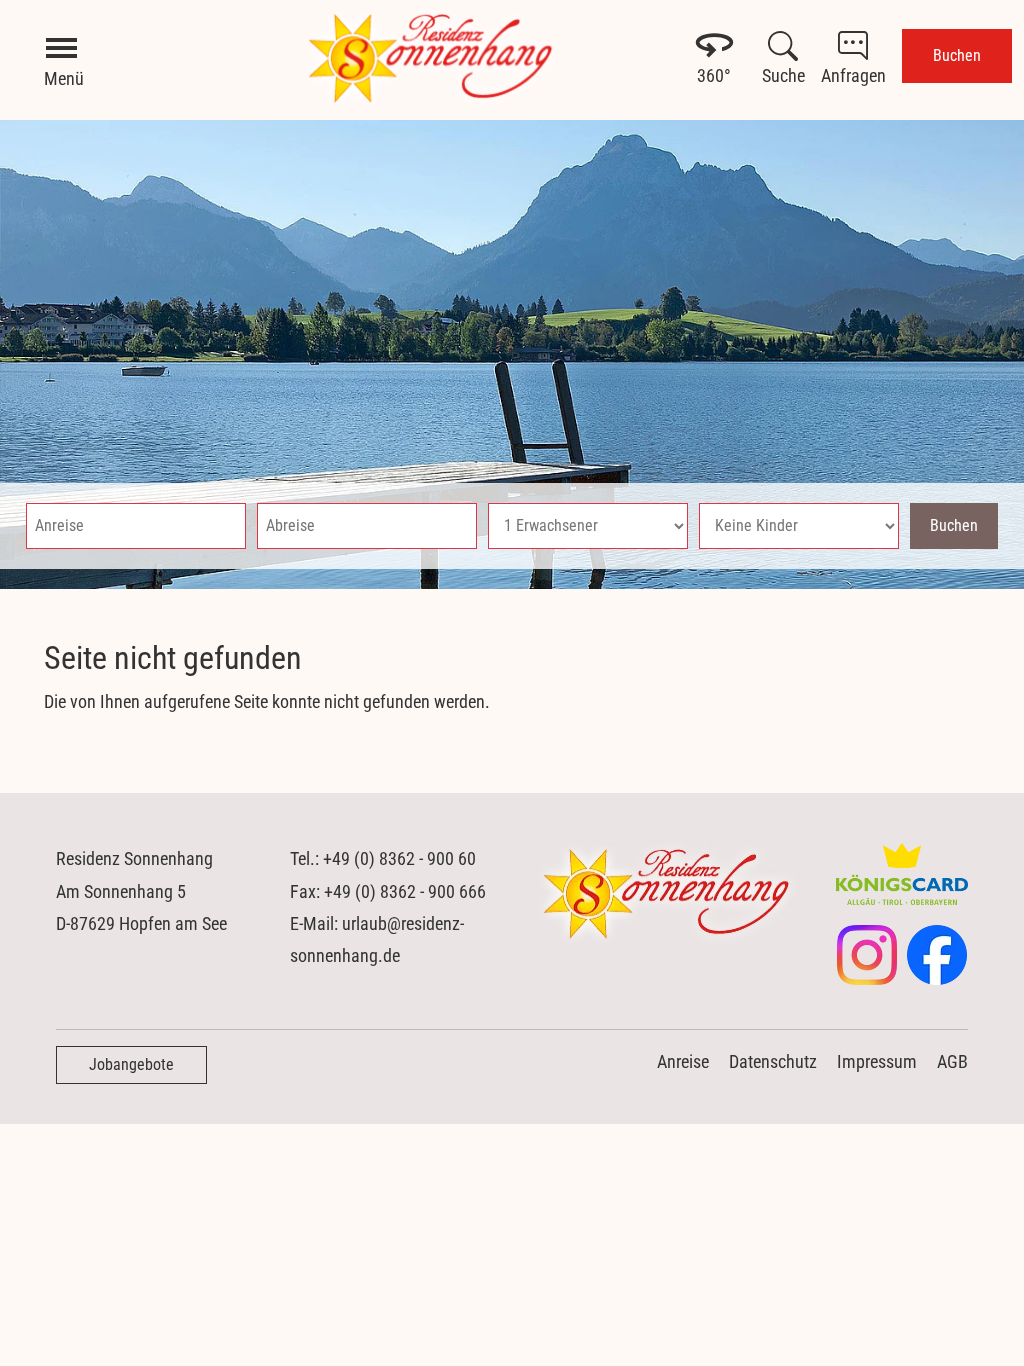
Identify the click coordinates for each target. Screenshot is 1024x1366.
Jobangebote (131, 1064)
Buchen (957, 55)
